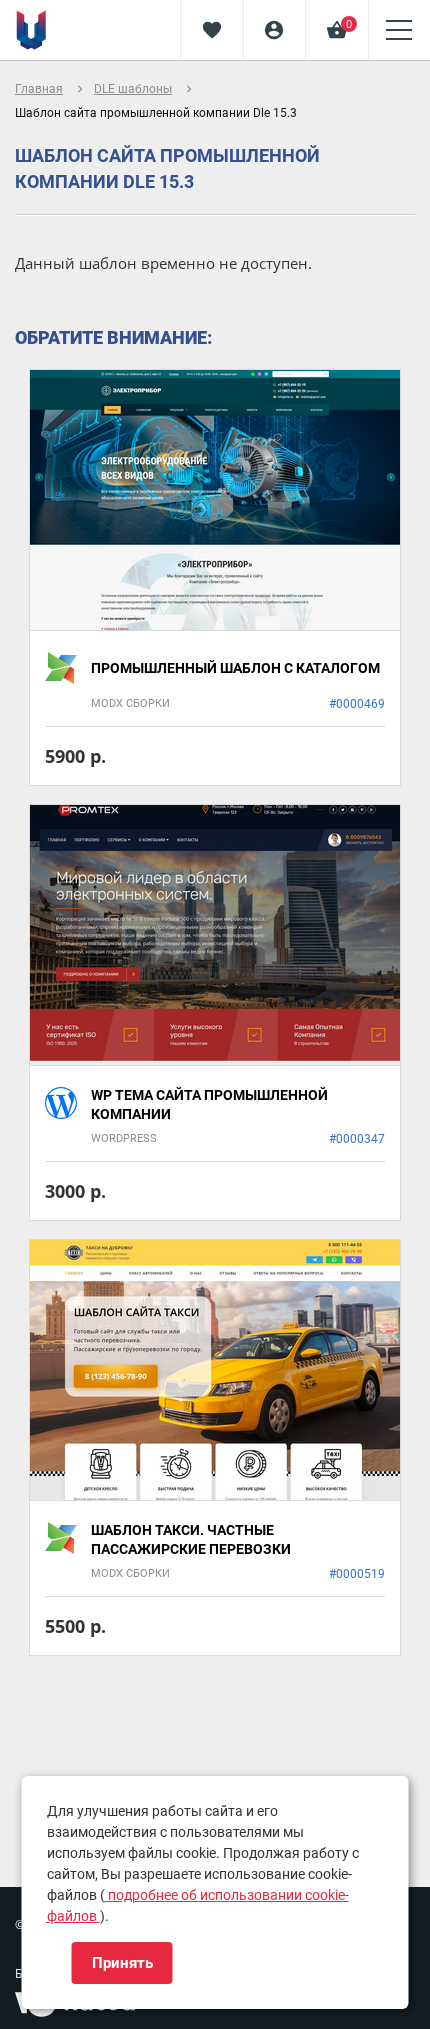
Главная (39, 89)
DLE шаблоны (133, 89)
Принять (122, 1963)
